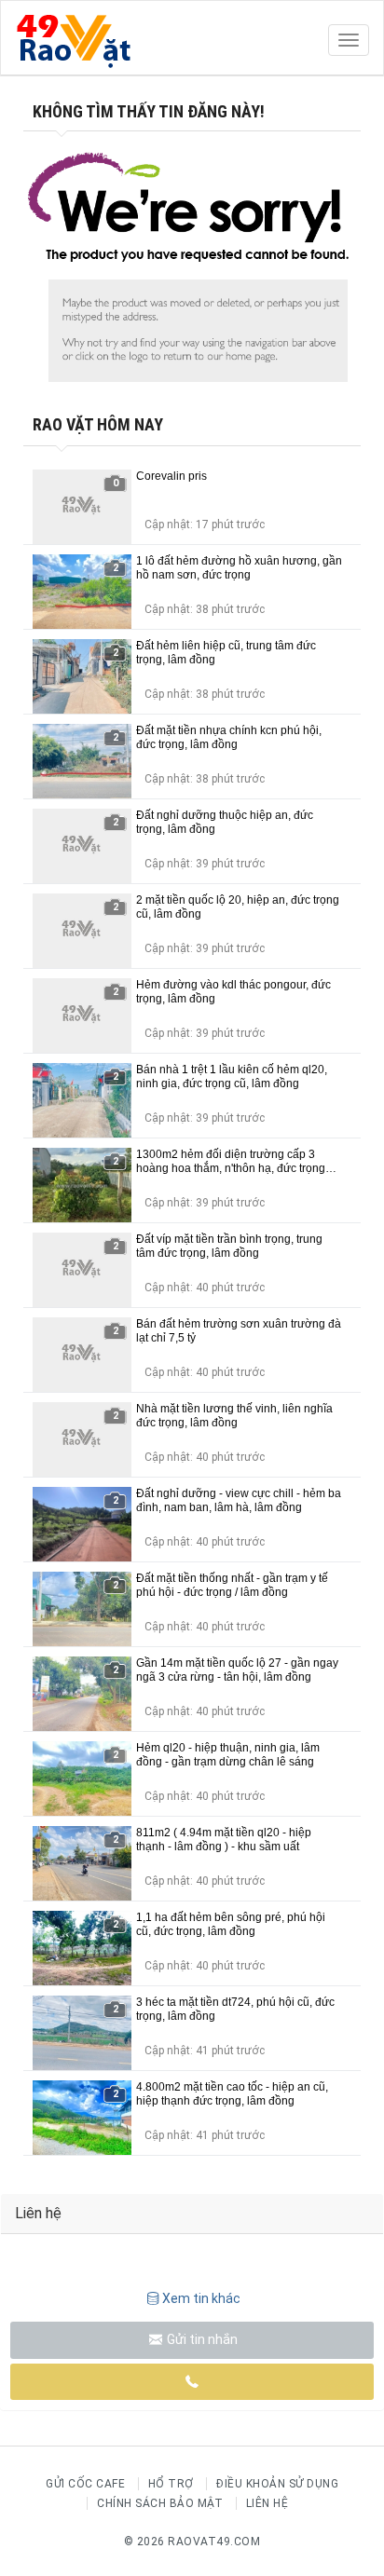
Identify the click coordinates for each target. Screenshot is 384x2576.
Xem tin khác (201, 2298)
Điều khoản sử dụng (277, 2484)
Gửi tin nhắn (201, 2339)
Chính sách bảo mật (160, 2503)
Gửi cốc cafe (85, 2484)
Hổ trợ (171, 2484)
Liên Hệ (267, 2503)
